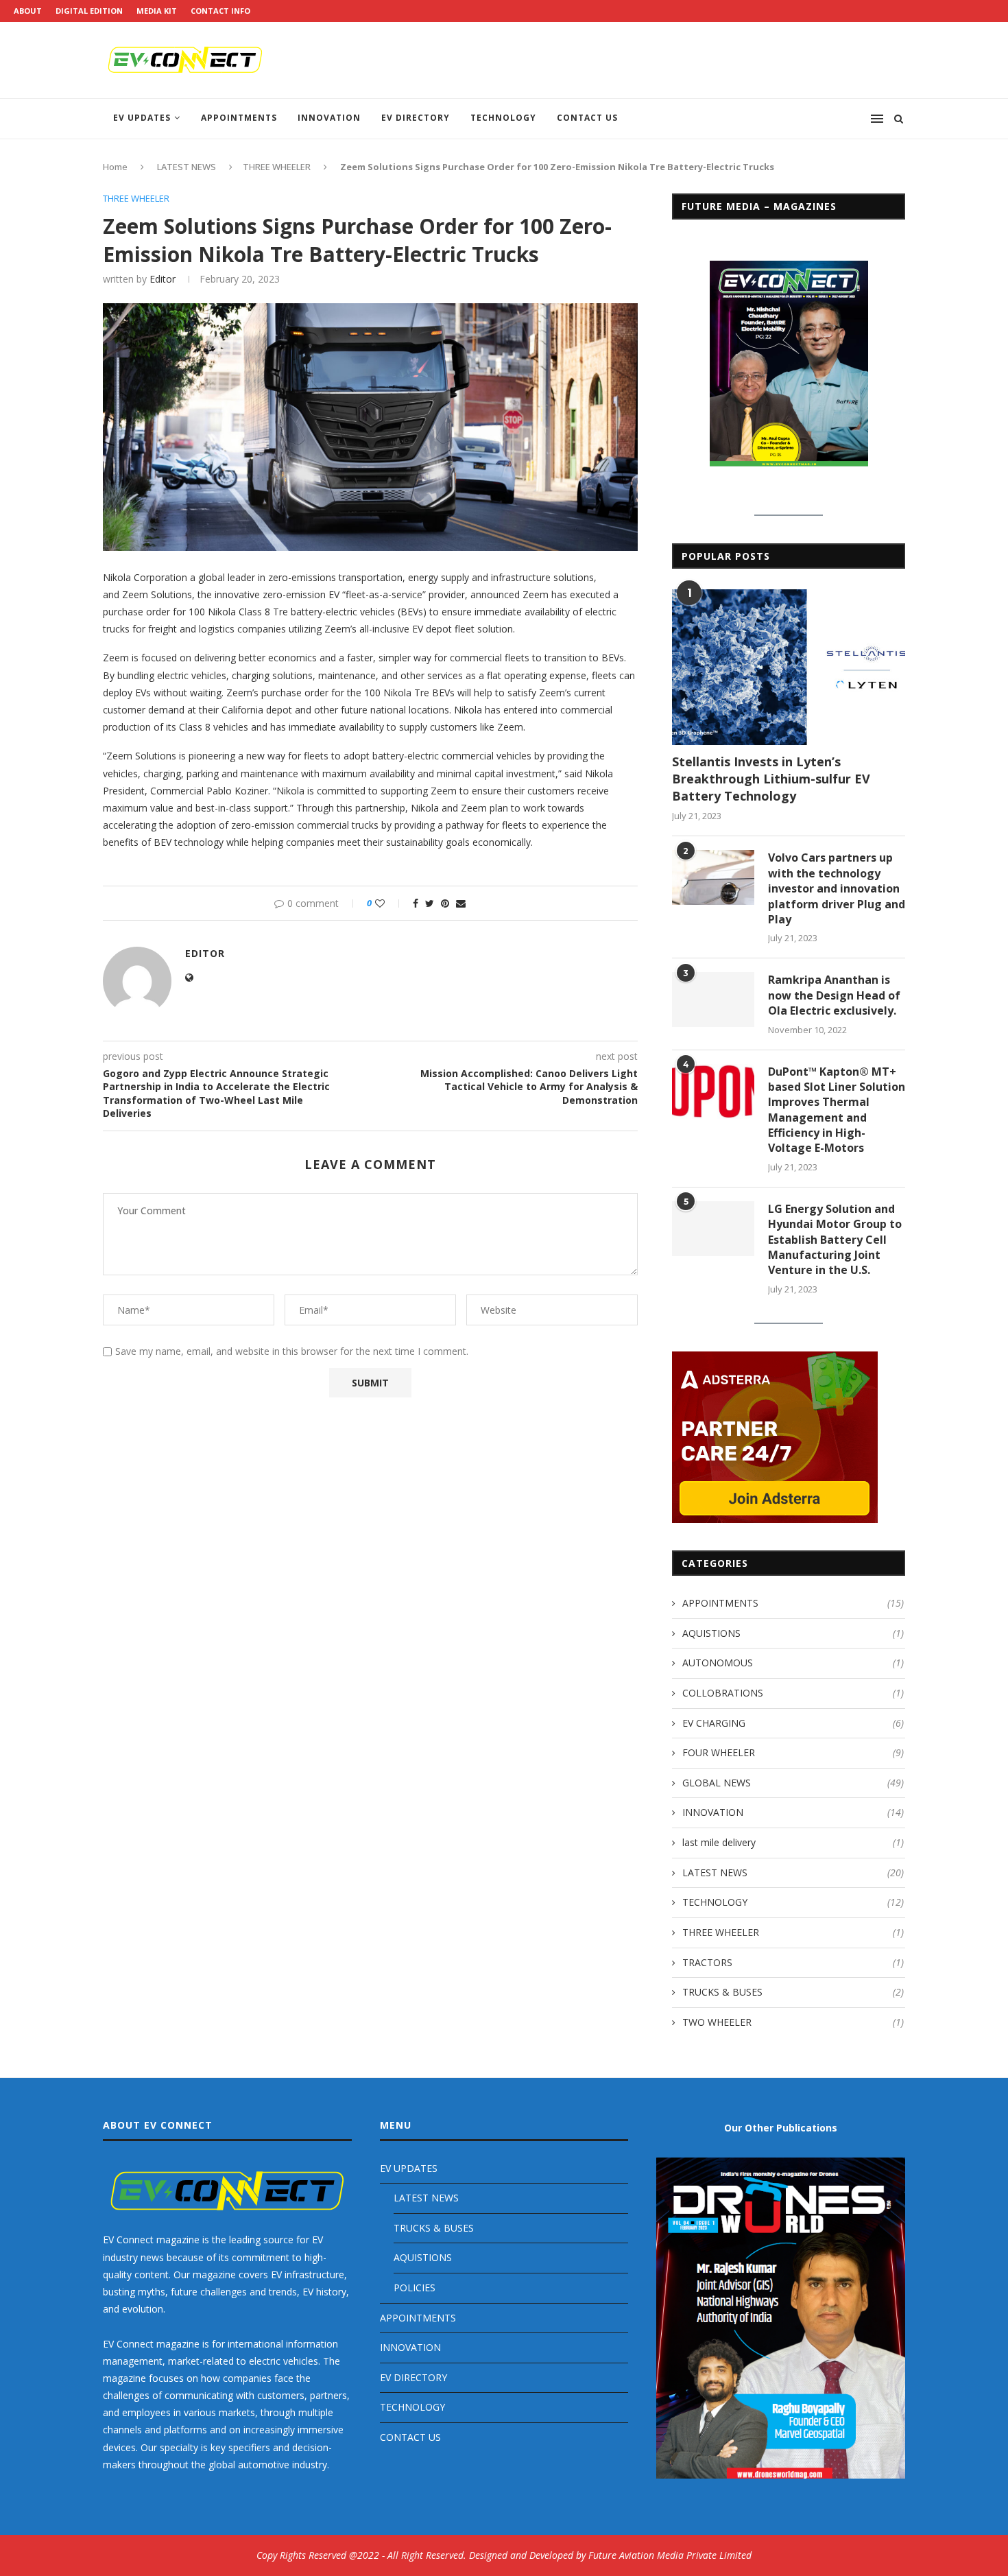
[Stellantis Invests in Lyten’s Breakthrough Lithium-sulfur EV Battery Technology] (789, 667)
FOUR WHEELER (793, 1752)
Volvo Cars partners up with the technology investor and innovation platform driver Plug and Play (837, 888)
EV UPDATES (142, 118)
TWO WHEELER (793, 2022)
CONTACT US (587, 118)
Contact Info (220, 11)
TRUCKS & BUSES (793, 1992)
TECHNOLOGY (503, 118)
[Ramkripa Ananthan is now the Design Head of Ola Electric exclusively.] (713, 1000)
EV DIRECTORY (416, 118)
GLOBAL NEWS (793, 1783)
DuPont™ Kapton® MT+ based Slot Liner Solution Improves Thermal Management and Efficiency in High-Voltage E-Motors (837, 1110)
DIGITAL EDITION (89, 11)
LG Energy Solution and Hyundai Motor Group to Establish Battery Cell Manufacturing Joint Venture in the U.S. (835, 1240)
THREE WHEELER (277, 167)
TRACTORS (793, 1962)
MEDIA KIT (157, 11)
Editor (163, 279)
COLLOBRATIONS (793, 1693)
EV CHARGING (793, 1723)
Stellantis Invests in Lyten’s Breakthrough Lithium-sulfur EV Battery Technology (771, 779)
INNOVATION (329, 118)
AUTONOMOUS (793, 1663)
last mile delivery (793, 1842)
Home (115, 167)
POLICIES (415, 2288)
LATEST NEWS (187, 167)
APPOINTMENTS (239, 118)
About (28, 11)
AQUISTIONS (793, 1633)
